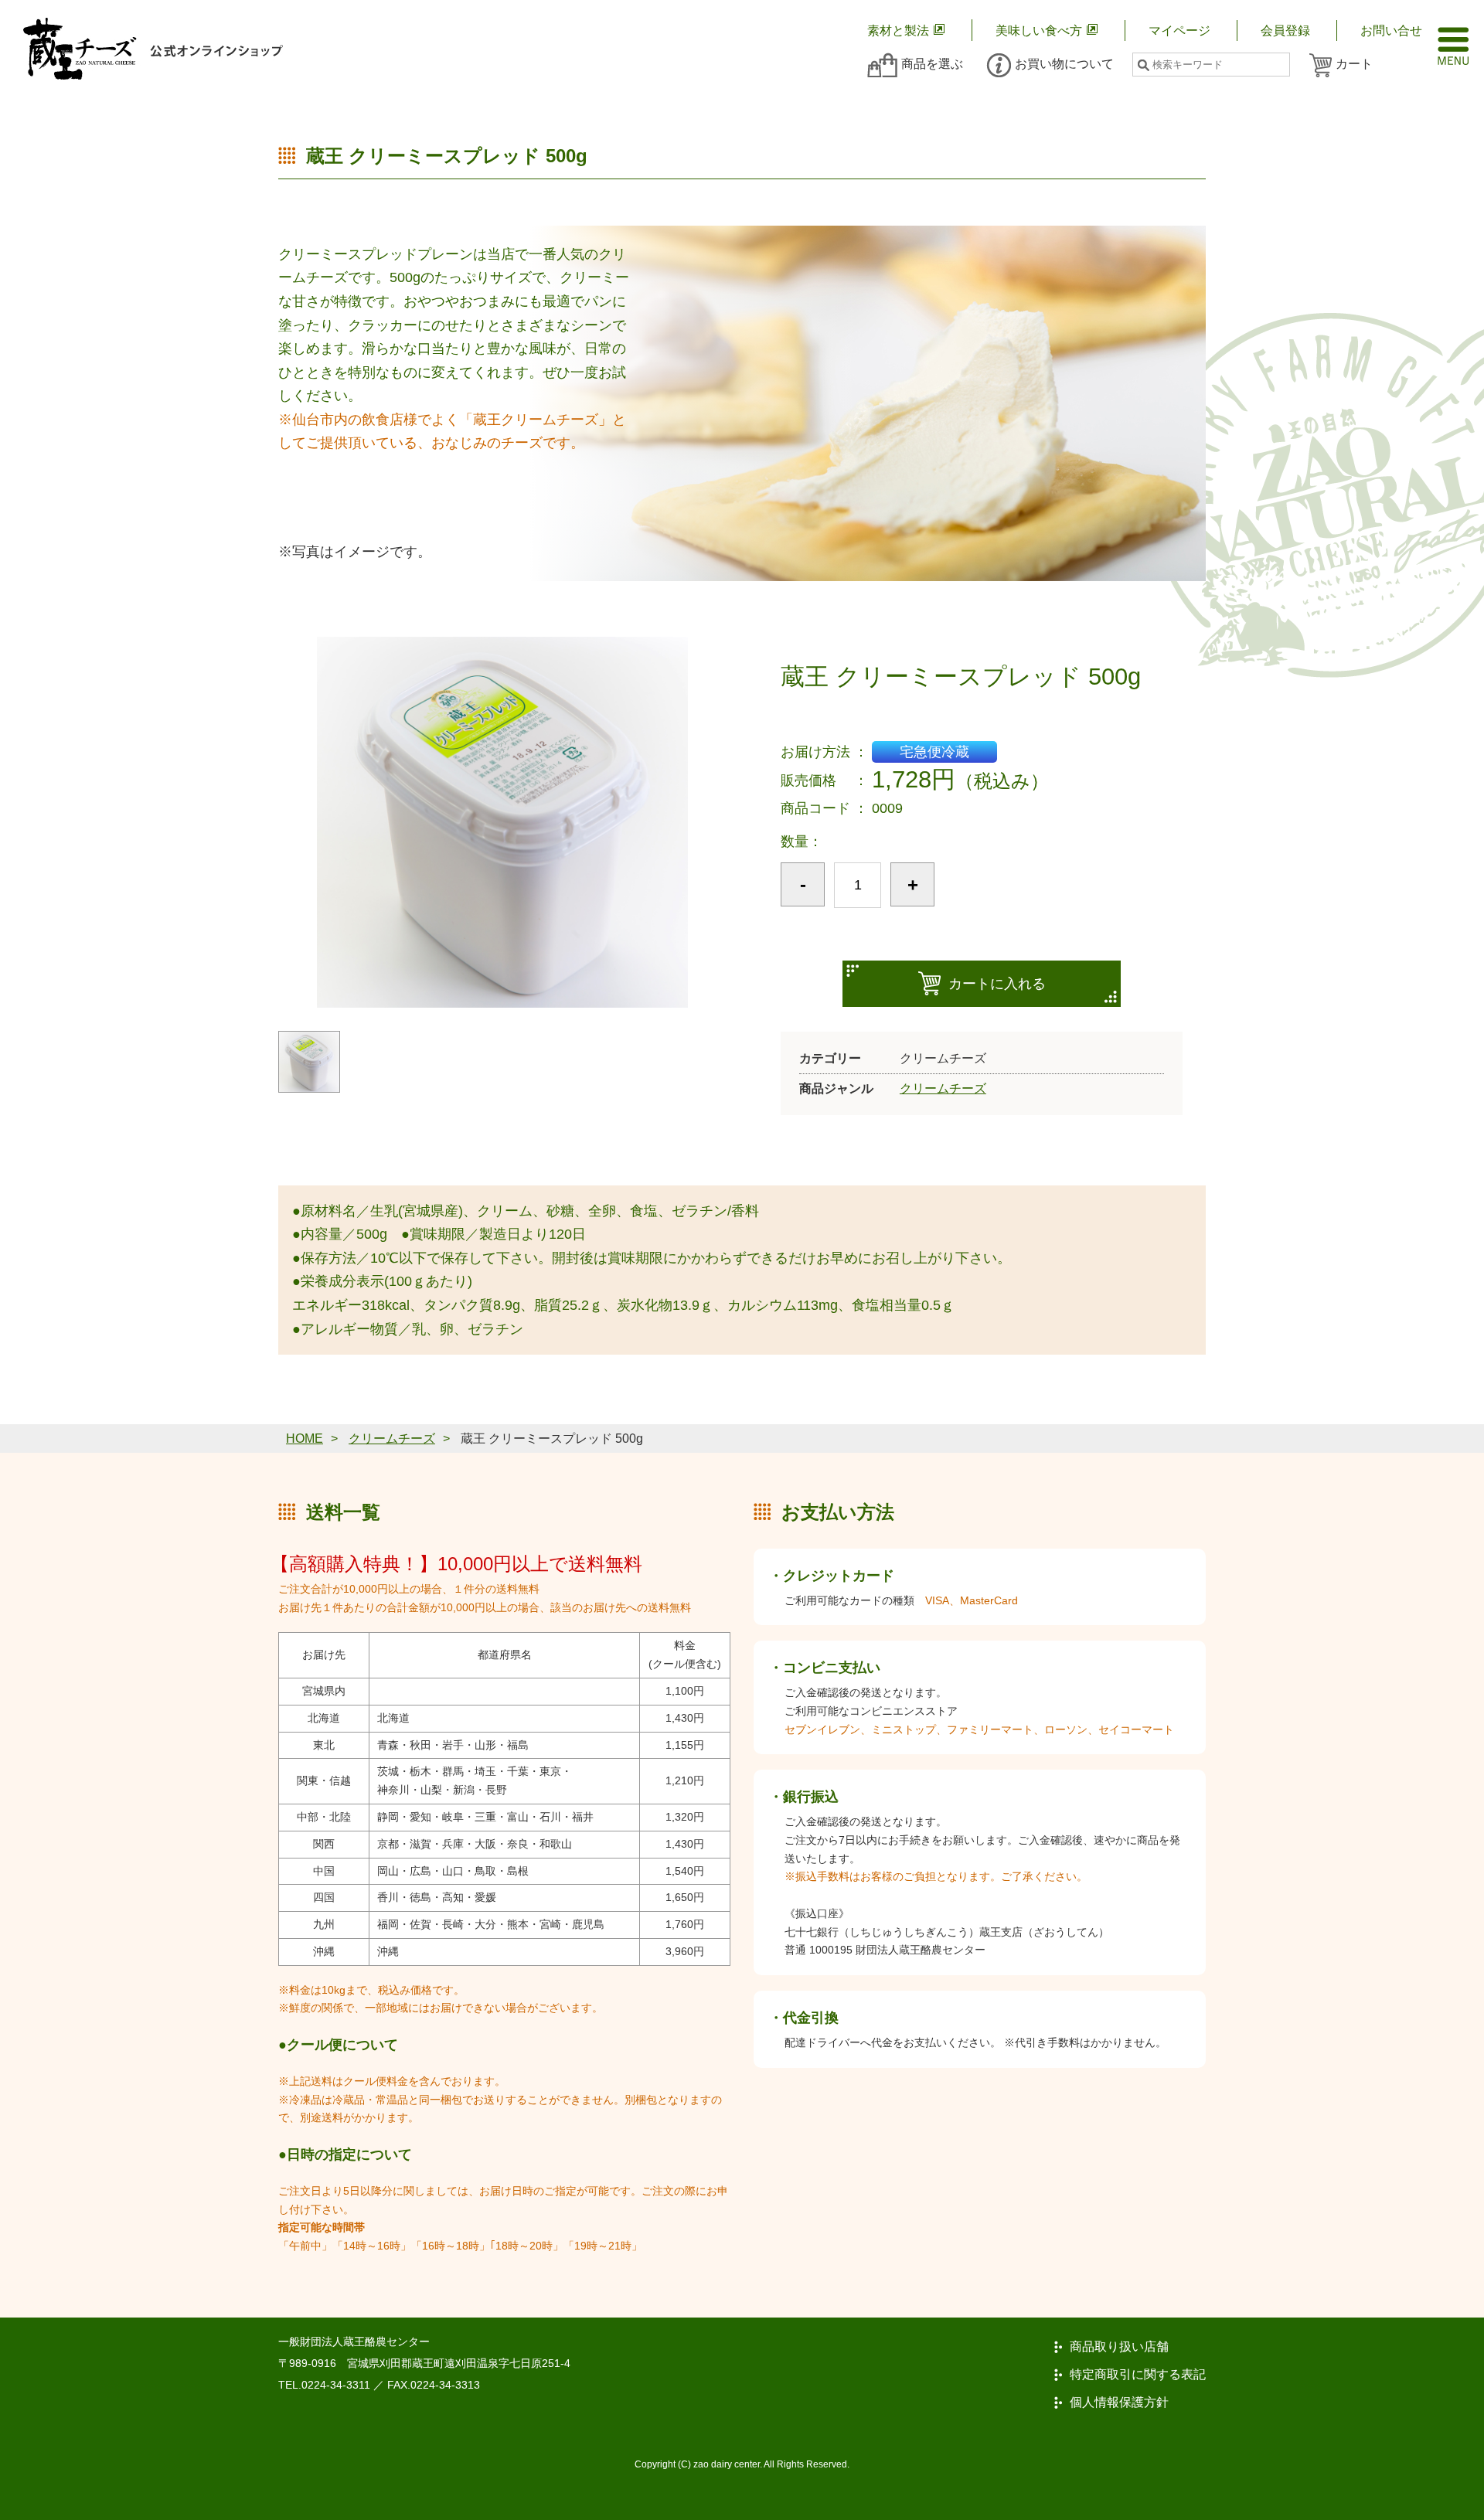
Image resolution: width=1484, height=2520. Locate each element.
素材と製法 (898, 31)
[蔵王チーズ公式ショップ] (153, 49)
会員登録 (1285, 31)
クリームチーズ (943, 1088)
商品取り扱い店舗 (1119, 2347)
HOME (305, 1439)
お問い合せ (1391, 31)
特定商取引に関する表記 (1138, 2375)
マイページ (1179, 31)
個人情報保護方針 (1119, 2403)
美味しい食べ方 (1039, 31)
